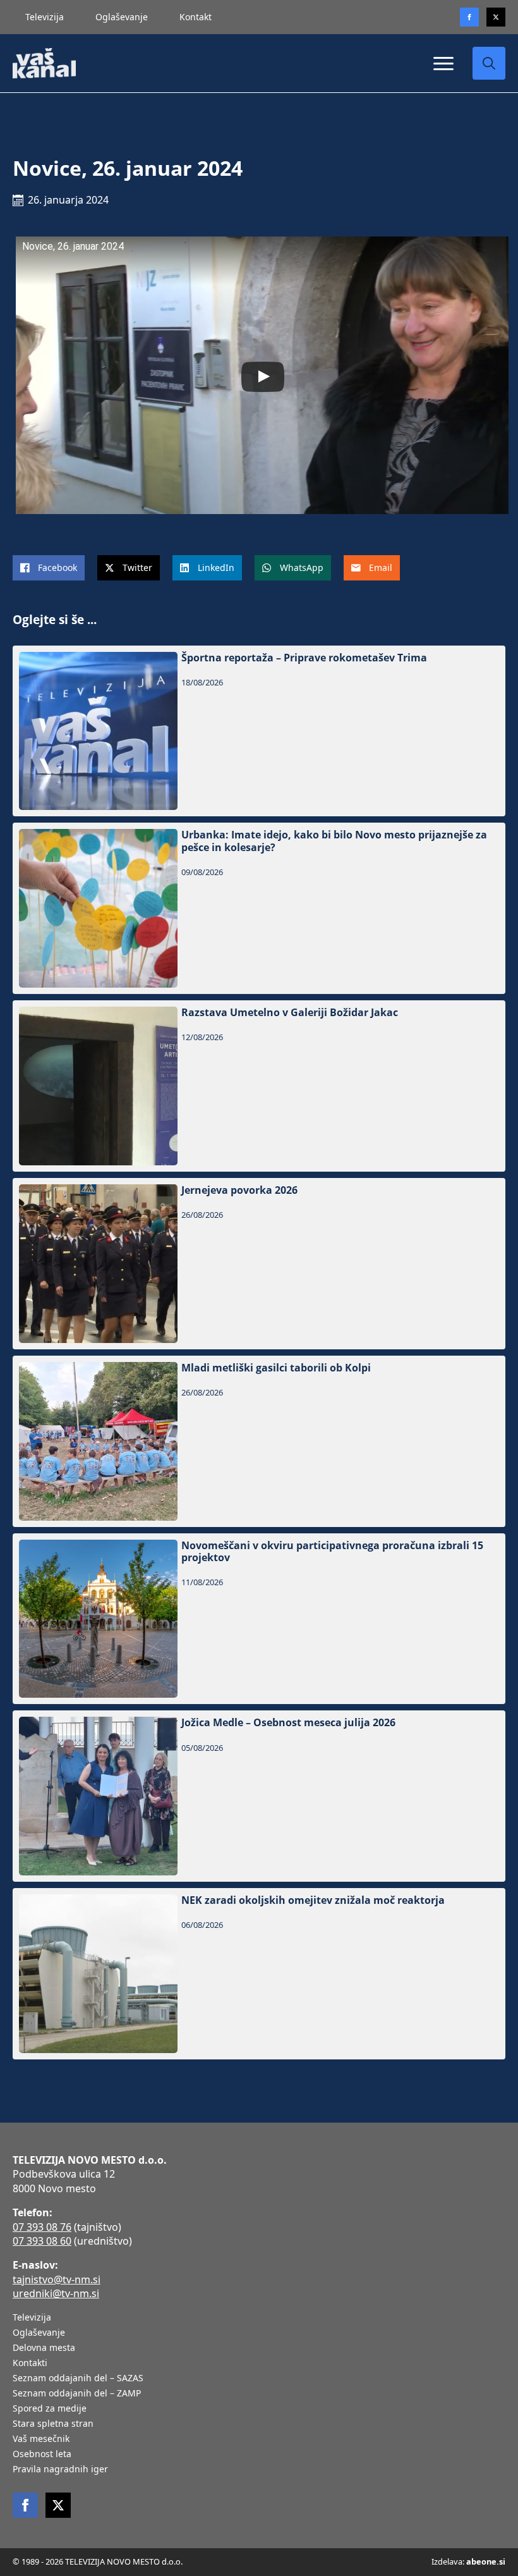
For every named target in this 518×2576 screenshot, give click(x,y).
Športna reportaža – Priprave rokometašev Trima (304, 658)
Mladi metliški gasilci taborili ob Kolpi (276, 1368)
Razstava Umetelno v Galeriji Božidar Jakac (290, 1013)
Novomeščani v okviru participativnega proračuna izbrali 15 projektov (332, 1552)
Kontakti (30, 2364)
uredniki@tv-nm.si (56, 2293)
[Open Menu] (443, 63)
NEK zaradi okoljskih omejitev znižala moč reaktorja (313, 1900)
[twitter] (496, 17)
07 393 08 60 (42, 2241)
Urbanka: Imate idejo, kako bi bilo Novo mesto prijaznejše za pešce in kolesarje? (334, 841)
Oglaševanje (122, 17)
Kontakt (196, 17)
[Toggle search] (489, 63)
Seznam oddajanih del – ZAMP (77, 2394)
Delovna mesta (44, 2348)
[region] (164, 2477)
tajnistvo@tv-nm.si (57, 2279)
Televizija (45, 17)
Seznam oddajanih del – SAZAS (78, 2379)
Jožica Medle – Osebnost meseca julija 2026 (288, 1723)
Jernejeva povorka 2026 (239, 1190)
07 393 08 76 (42, 2227)
